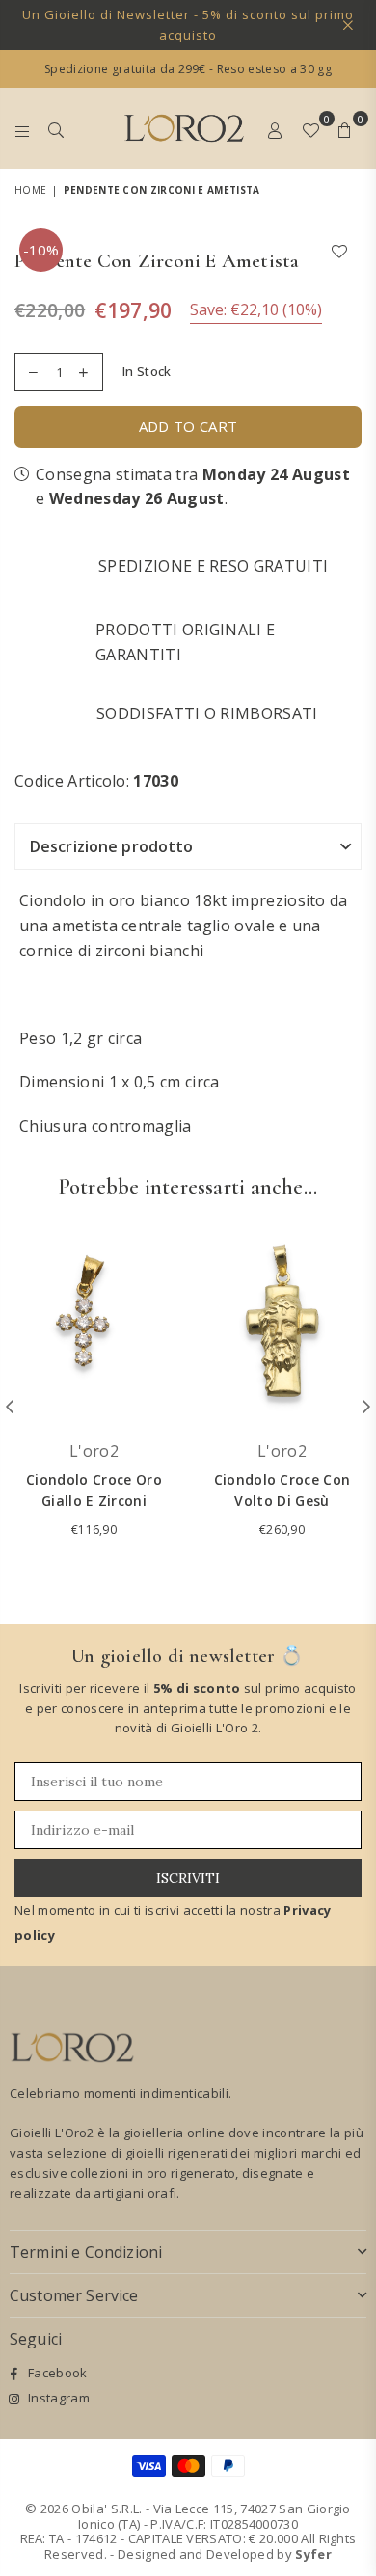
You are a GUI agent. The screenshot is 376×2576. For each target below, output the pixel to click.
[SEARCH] (56, 128)
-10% (41, 250)
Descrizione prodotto (111, 846)
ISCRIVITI (188, 1878)
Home (30, 190)
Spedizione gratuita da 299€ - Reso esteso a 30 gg (188, 69)
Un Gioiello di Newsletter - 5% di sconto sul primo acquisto (188, 25)
